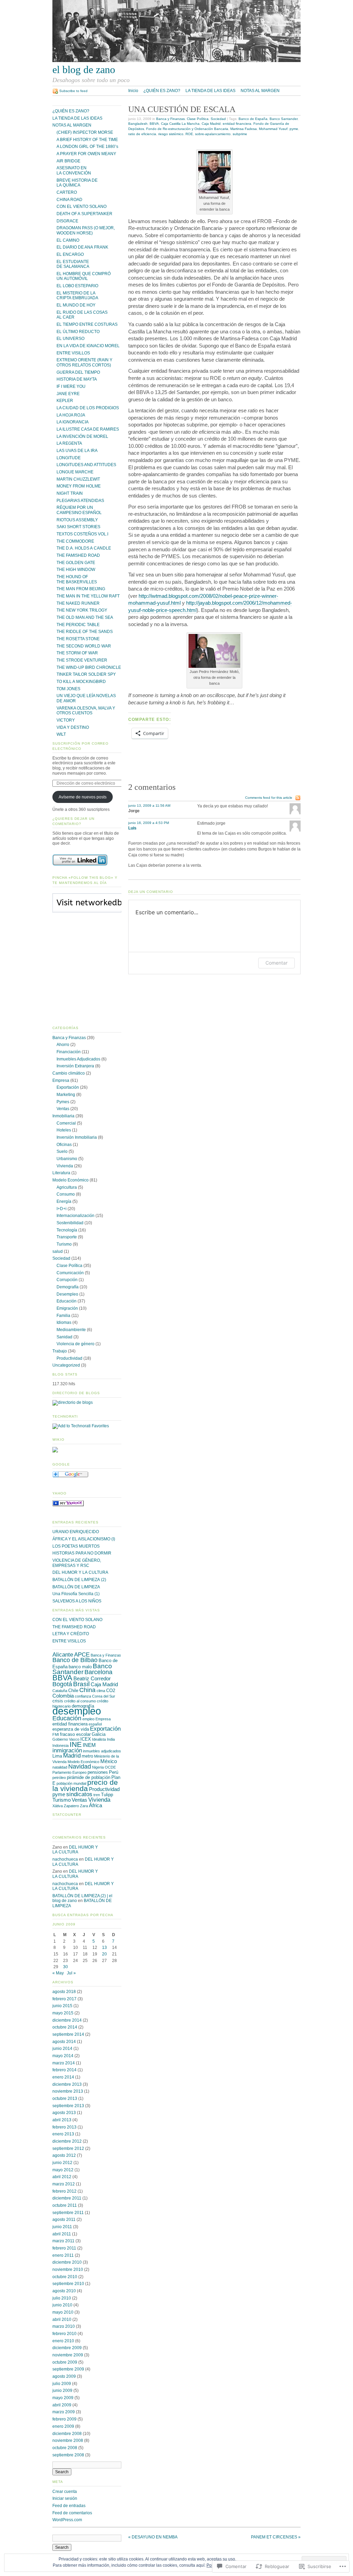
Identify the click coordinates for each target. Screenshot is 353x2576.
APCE (82, 1655)
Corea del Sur (104, 1696)
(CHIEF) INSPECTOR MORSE (85, 132)
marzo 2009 (64, 2412)
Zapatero (71, 1806)
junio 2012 (62, 2163)
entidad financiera (237, 124)
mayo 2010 (63, 2312)
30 (65, 1967)
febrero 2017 (64, 1999)
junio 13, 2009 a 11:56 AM (149, 806)
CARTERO (67, 192)
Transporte (67, 1237)
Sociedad (218, 119)
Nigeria (98, 1767)
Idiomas (64, 1322)
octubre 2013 (65, 2099)
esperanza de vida (71, 1729)
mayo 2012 (63, 2170)
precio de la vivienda (85, 1785)
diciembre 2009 (67, 2348)
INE (76, 1744)
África (95, 1805)
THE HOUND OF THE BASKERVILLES (77, 579)
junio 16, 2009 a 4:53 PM (149, 823)
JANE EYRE (68, 394)
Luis (132, 828)
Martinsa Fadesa (244, 129)
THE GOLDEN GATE (76, 563)
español (95, 1724)
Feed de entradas (69, 2506)
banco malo (80, 1667)
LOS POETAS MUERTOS (76, 1546)
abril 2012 (62, 2177)
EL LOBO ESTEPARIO (77, 286)
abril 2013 (62, 2120)
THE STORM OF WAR (77, 653)
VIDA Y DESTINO (73, 727)
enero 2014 (63, 2077)
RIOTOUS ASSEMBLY (77, 520)
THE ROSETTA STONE (78, 639)
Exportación (68, 1087)
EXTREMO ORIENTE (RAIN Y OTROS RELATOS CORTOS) (84, 363)
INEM (89, 1745)
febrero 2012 (64, 2191)
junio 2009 (62, 2391)
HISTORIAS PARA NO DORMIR (82, 1553)
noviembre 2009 (68, 2355)
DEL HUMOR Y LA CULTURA (80, 1572)
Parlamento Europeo (69, 1772)
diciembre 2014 (67, 2020)
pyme (294, 129)
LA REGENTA (69, 443)
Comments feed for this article (269, 798)
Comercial (66, 1123)
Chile (73, 1690)
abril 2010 (62, 2320)
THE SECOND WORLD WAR (84, 646)
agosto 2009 (64, 2376)
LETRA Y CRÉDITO (71, 1634)
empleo (88, 1719)
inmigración (67, 1750)
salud (58, 1251)
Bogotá (62, 1684)
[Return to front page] (176, 61)
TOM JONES (68, 689)
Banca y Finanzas (170, 119)
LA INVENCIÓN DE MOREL (82, 436)
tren (97, 1795)
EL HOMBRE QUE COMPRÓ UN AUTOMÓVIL (84, 276)
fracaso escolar (75, 1734)
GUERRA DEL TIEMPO (78, 372)
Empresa (61, 1080)
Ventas (63, 1109)
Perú (114, 1772)
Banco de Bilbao (75, 1660)
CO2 (111, 1690)
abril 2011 (62, 2234)
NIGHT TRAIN (70, 493)
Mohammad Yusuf (273, 129)
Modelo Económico (70, 1180)
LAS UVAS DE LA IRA (77, 451)
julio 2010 (62, 2298)
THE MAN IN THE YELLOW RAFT (88, 596)
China (87, 1690)
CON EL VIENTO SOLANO (82, 207)
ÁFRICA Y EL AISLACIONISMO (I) (84, 1539)
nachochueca (65, 1859)
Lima (57, 1756)
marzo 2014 (64, 2063)
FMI (56, 1734)
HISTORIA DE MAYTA (77, 379)
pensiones (98, 1772)
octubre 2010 (65, 2277)
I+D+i (62, 1209)
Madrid (72, 1756)
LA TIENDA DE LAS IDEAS (210, 91)
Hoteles (64, 1130)
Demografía (68, 1287)
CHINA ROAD (69, 200)
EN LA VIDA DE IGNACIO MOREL (88, 346)
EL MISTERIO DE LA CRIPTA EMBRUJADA (77, 296)
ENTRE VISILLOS (73, 353)
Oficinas (64, 1145)
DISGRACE (67, 221)
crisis (58, 1701)
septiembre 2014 (68, 2034)
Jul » (71, 1973)
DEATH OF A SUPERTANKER (84, 214)
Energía (64, 1201)
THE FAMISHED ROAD (78, 555)
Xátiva (58, 1806)
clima (101, 1691)
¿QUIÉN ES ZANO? (162, 91)
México (109, 1761)
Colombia (63, 1696)
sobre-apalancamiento (213, 134)
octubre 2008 (65, 2448)
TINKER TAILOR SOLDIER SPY (86, 674)
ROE (189, 134)
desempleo (77, 1711)
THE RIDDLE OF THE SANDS (85, 632)
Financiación (69, 1052)
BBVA (154, 124)
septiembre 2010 (68, 2284)
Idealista (99, 1739)
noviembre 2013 (68, 2091)
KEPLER (65, 401)
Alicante (63, 1655)
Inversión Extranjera (75, 1066)
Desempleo (67, 1294)
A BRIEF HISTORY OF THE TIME (87, 140)
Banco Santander (284, 119)
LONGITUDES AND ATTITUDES (86, 465)
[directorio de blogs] (73, 1402)
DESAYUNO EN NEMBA (153, 2537)
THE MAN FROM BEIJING (81, 589)
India (111, 1739)
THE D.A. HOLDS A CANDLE (84, 548)
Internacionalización (75, 1216)
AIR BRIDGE (68, 161)
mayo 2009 (63, 2398)
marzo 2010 (64, 2326)
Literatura (61, 1173)
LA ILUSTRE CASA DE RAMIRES (88, 429)
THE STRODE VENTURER (82, 660)
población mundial (71, 1783)
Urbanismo (67, 1159)
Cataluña (60, 1691)
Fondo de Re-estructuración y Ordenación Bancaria (187, 129)
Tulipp (107, 1795)
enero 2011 (63, 2255)
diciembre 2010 (67, 2262)
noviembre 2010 (68, 2270)
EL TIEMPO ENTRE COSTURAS (87, 324)
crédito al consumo (80, 1701)
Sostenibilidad (70, 1223)
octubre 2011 (65, 2205)
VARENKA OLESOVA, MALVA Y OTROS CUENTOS (86, 711)
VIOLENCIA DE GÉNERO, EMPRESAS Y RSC (77, 1563)
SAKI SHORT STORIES (78, 527)
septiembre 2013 (68, 2106)
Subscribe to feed (73, 91)
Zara (84, 1806)
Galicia (99, 1734)
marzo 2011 (63, 2241)
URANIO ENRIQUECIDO (76, 1532)
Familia (63, 1316)
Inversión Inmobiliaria (77, 1137)
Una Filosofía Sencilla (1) (76, 1594)
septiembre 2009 (68, 2369)
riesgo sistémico (171, 134)
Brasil (81, 1684)
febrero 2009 (64, 2419)
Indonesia (60, 1745)
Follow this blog (87, 907)
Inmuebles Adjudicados (78, 1059)
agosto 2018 (64, 1992)
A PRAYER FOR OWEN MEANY (86, 154)
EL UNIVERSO (70, 339)
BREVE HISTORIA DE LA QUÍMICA (77, 183)
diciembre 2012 (67, 2141)
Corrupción (67, 1280)
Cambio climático (69, 1073)
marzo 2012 (64, 2184)
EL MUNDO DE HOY (76, 305)
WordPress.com (67, 2520)
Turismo (64, 1244)
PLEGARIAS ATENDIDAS (80, 501)
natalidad (60, 1767)
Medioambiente (71, 1330)
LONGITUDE (69, 458)
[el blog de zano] (68, 1505)
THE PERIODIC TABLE (78, 625)
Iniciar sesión (65, 2498)
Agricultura (67, 1187)
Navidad (80, 1766)
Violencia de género (75, 1344)
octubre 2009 (65, 2362)
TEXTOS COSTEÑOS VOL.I (82, 534)
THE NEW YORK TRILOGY (82, 610)
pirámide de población (89, 1777)
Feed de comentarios (72, 2513)
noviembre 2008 (68, 2441)
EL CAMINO (68, 240)
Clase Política (198, 119)
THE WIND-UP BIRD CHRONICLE (89, 667)
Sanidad (64, 1337)
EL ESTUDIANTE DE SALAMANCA (73, 264)
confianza (83, 1696)
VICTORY (66, 720)
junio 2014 (62, 2049)
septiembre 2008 (68, 2455)
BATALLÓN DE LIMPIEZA (76, 1587)
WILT (61, 734)
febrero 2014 (64, 2070)
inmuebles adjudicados (102, 1751)
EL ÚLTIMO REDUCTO (78, 332)
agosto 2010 (64, 2291)
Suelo (62, 1151)
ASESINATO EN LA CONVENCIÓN (74, 170)
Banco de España (253, 119)
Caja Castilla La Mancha (180, 124)
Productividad (69, 1358)
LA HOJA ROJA (71, 415)
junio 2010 (62, 2305)
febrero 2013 (64, 2127)
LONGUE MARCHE (75, 472)
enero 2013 (63, 2134)
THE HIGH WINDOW (76, 570)
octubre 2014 (65, 2027)
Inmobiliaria (63, 1116)
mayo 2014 (63, 2056)
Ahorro (63, 1045)
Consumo (66, 1194)
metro (87, 1756)
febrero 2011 (64, 2248)
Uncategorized (66, 1365)
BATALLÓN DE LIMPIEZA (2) (79, 1580)
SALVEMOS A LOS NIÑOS (77, 1601)
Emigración (67, 1308)
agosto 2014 (64, 2042)
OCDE (110, 1767)
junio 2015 (62, 2006)
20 (104, 1954)
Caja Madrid (211, 124)
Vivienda (65, 1166)
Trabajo (60, 1351)
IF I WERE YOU (71, 386)
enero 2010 (63, 2341)
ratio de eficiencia (142, 134)
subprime (240, 134)
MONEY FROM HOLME (79, 486)
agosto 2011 (64, 2220)
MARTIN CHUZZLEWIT (78, 479)
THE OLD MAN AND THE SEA (85, 617)
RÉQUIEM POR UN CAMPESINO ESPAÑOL (79, 510)
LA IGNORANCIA (73, 422)
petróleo (59, 1778)
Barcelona (98, 1672)
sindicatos (79, 1794)
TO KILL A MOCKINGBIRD (81, 682)
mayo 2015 (63, 2013)
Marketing (66, 1095)
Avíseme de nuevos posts (83, 797)
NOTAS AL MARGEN (260, 91)
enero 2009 (63, 2426)
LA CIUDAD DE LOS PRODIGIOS (88, 408)
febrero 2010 (64, 2334)
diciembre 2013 (67, 2084)
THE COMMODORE (75, 541)
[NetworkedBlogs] (107, 909)
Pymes (63, 1102)
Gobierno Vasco (66, 1739)
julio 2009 (62, 2384)
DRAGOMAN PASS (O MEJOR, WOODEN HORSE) (86, 230)
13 (104, 1948)
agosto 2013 (64, 2113)
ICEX (86, 1739)
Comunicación (70, 1273)
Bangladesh (138, 124)
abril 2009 (62, 2405)
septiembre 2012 (68, 2149)
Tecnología (67, 1230)
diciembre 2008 (67, 2434)
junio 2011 (62, 2227)
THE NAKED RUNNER (78, 603)
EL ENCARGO (70, 254)
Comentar (276, 963)
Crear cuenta (65, 2492)
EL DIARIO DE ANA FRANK (82, 247)
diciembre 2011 (67, 2198)
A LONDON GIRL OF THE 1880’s (87, 147)
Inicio (133, 91)
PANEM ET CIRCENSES (276, 2537)
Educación (67, 1301)
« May (58, 1973)
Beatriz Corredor (92, 1678)
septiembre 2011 (68, 2213)
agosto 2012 (64, 2155)
